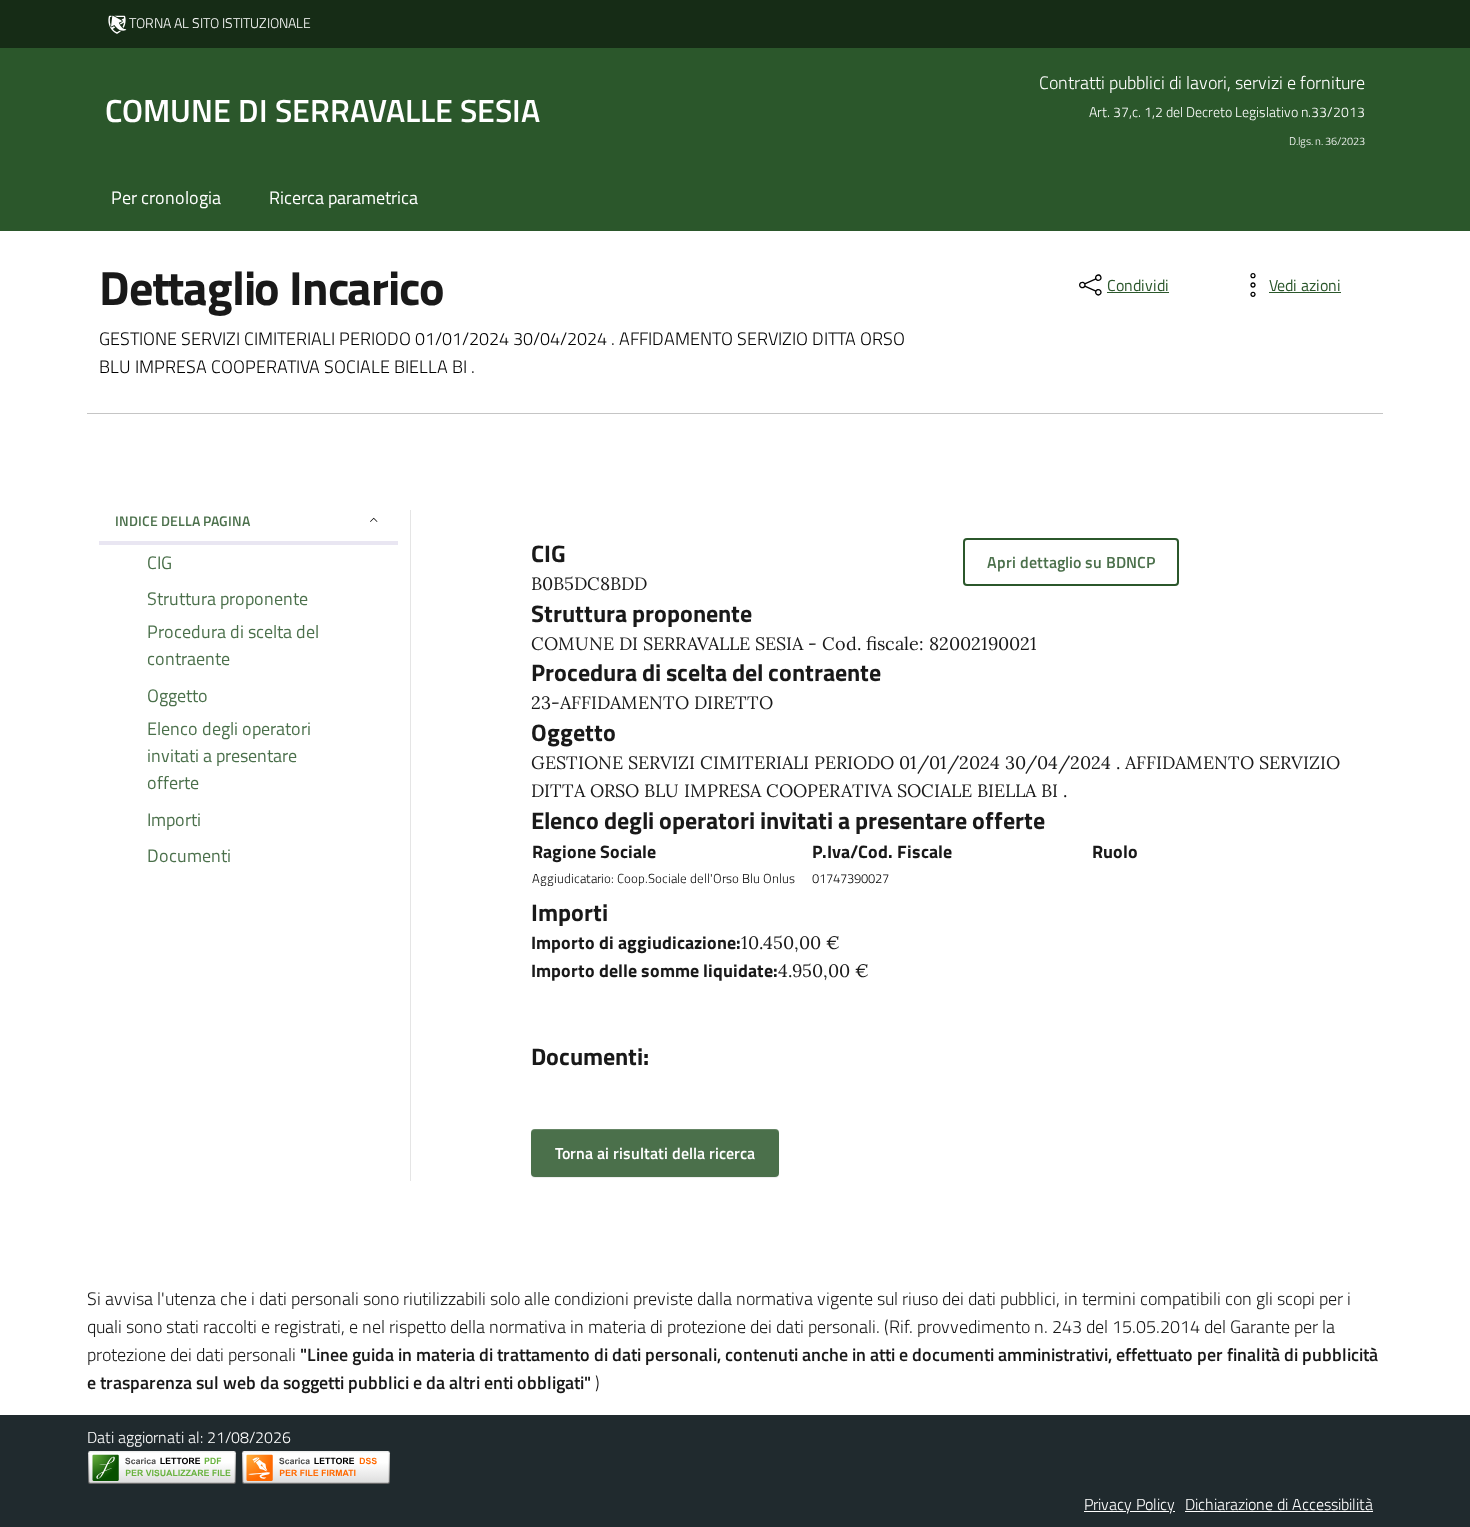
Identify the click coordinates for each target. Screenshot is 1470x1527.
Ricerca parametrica (343, 197)
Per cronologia (166, 197)
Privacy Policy (1129, 1504)
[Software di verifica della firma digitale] (316, 1467)
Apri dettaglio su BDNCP (1071, 562)
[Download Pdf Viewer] (162, 1467)
